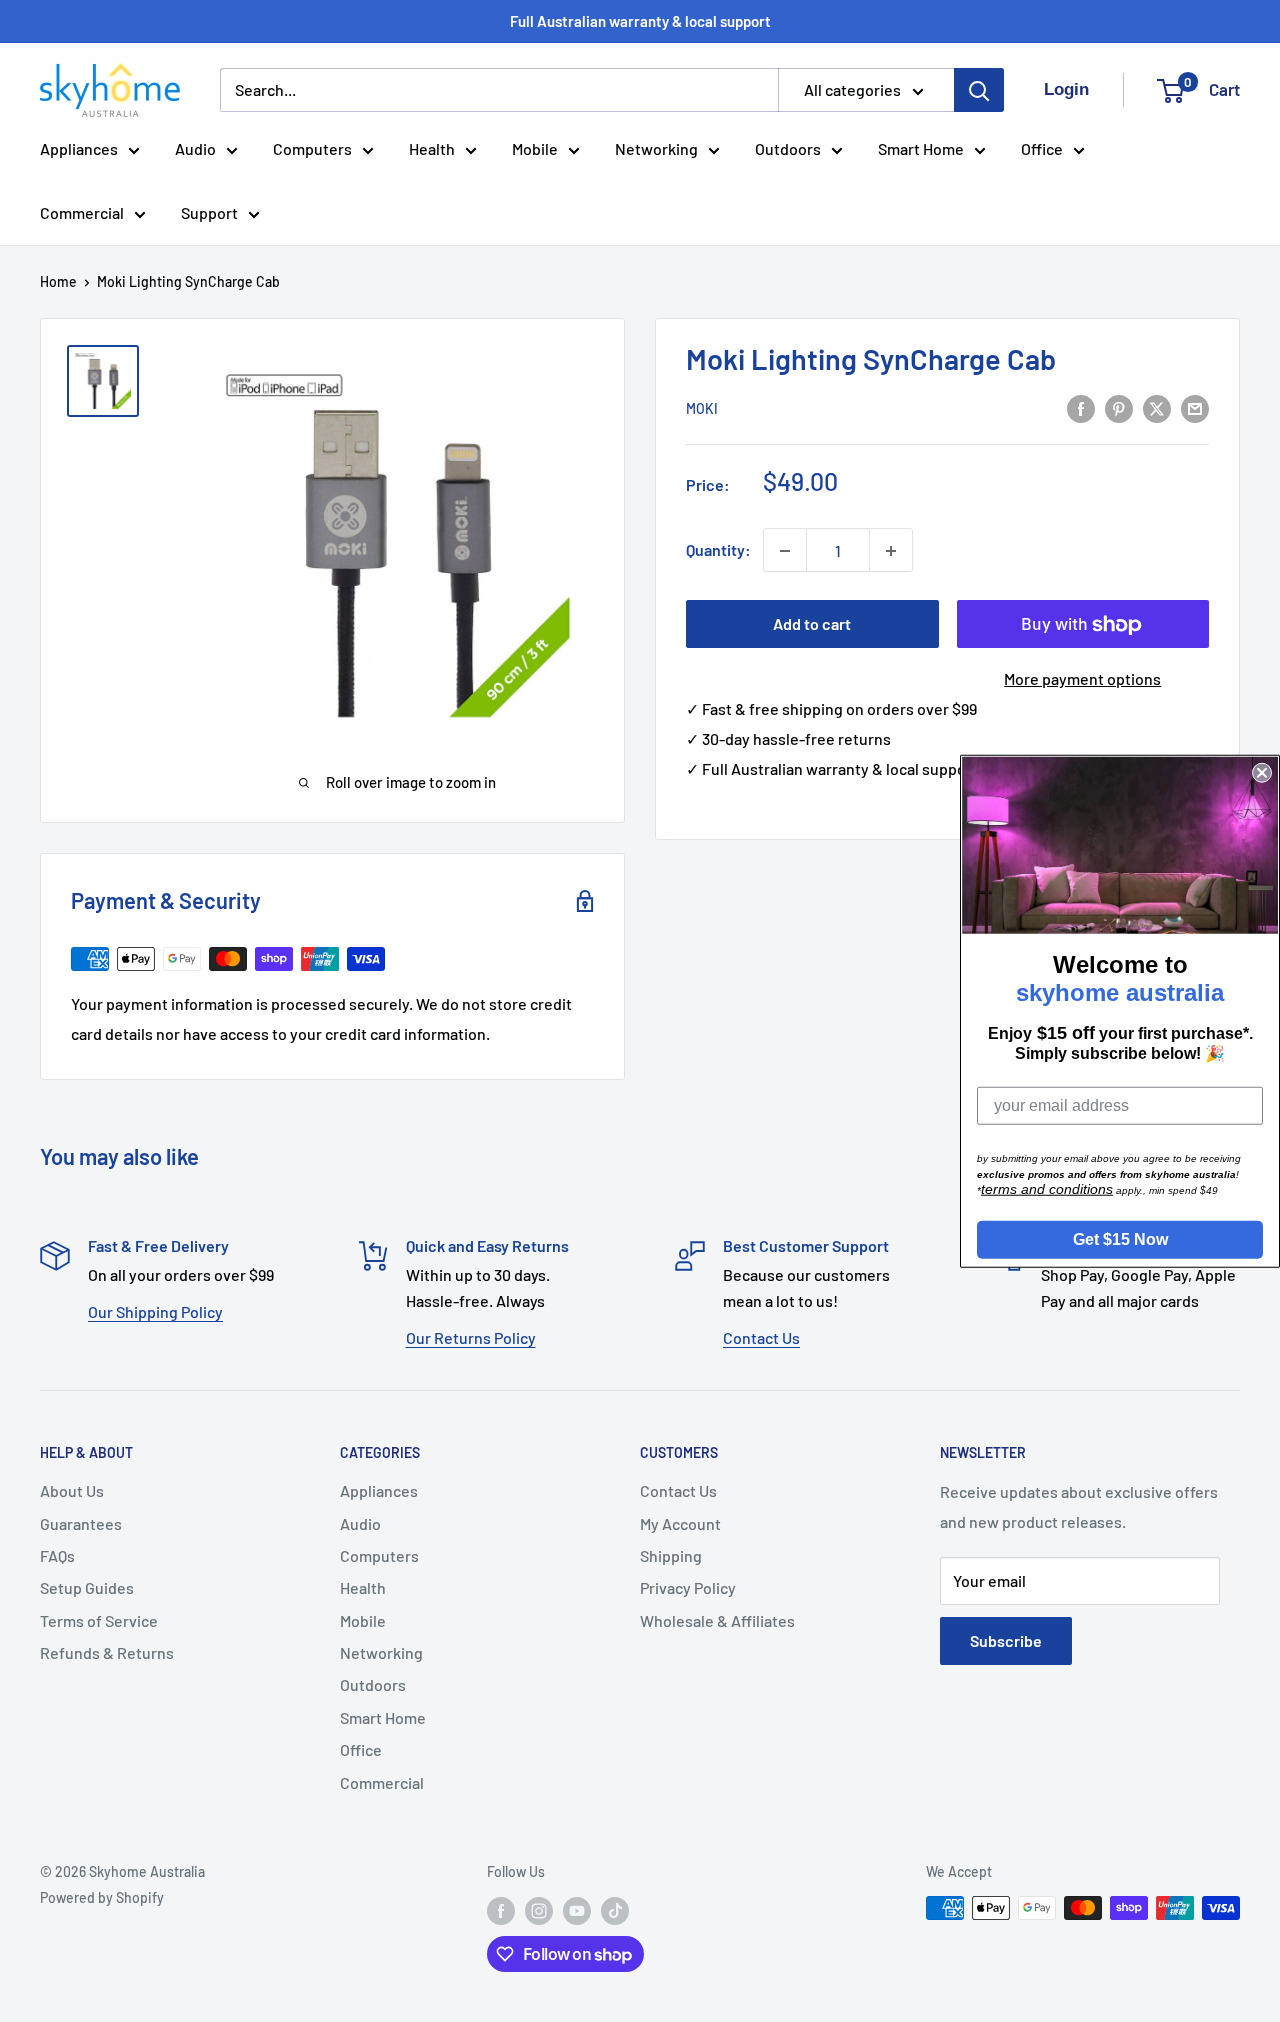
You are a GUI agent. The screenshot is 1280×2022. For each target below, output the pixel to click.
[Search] (979, 90)
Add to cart (812, 624)
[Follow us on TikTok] (615, 1910)
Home (58, 281)
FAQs (57, 1555)
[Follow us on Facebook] (501, 1910)
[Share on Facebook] (1081, 407)
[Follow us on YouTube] (577, 1910)
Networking (656, 148)
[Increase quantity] (891, 551)
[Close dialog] (1262, 773)
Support (209, 212)
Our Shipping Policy (155, 1311)
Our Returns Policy (471, 1337)
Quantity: (718, 550)
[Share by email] (1195, 407)
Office (1042, 148)
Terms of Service (99, 1620)
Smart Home (921, 148)
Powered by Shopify (102, 1897)
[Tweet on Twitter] (1157, 407)
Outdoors (788, 148)
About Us (72, 1490)
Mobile (535, 148)
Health (432, 148)
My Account (680, 1523)
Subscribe (1006, 1640)
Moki (702, 409)
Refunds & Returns (107, 1652)
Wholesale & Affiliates (717, 1620)
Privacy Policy (688, 1587)
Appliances (79, 148)
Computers (312, 148)
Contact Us (761, 1337)
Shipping (671, 1555)
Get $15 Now (1120, 1238)
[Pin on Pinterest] (1119, 407)
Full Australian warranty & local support (640, 21)
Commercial (82, 212)
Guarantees (81, 1523)
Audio (195, 148)
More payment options (1082, 679)
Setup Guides (87, 1587)
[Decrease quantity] (785, 551)
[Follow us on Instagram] (539, 1910)
